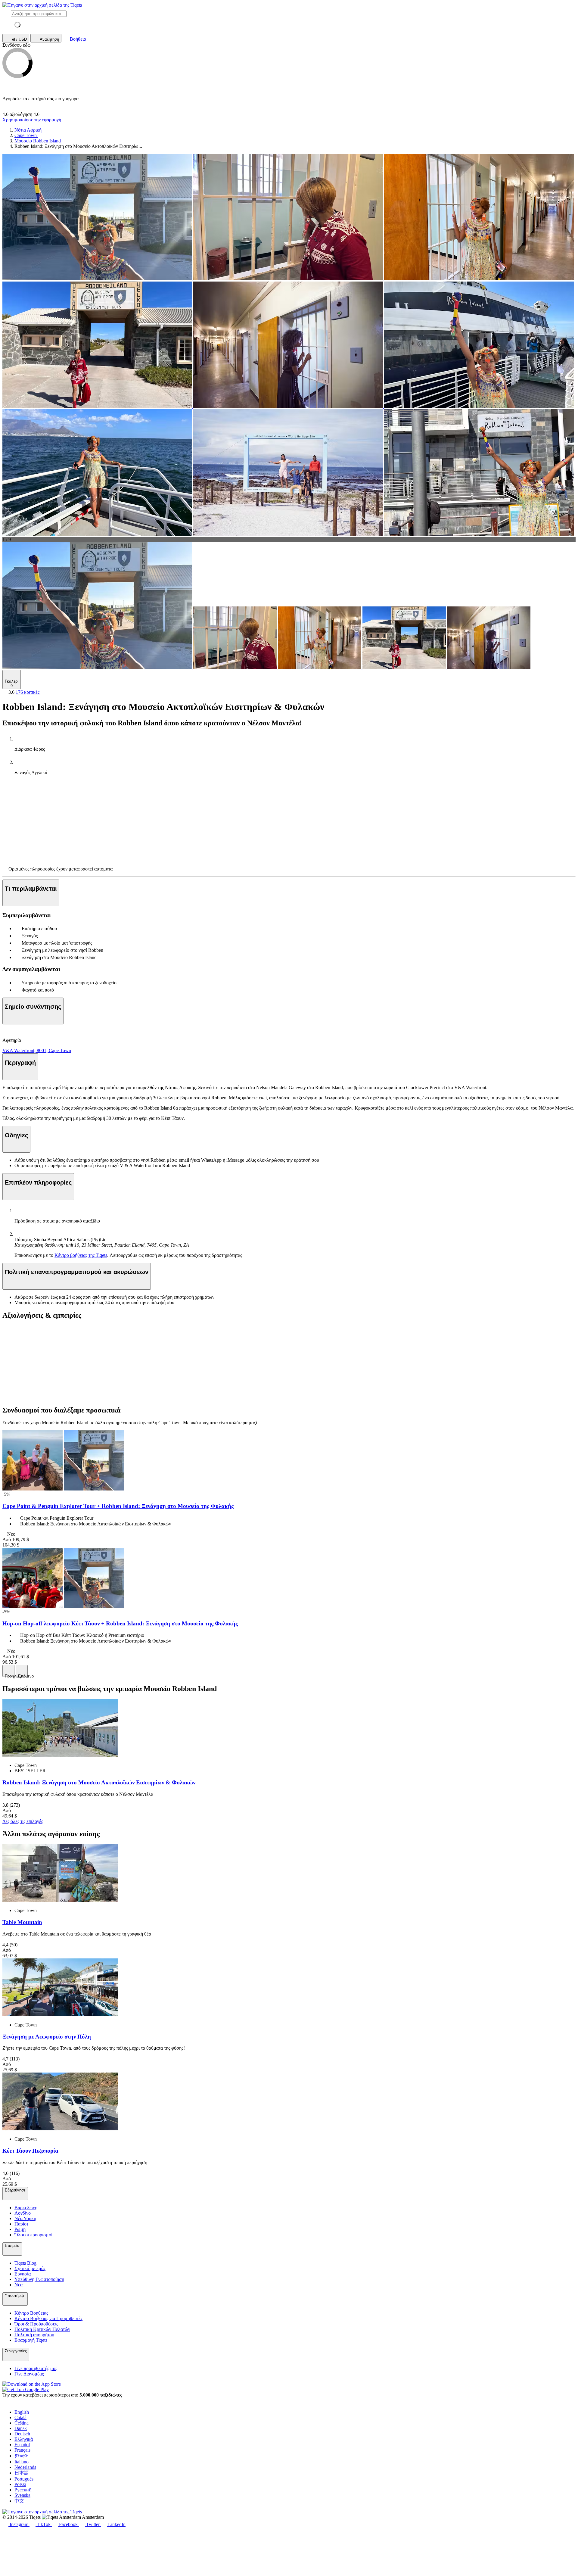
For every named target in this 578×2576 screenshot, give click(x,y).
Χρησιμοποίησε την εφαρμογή (32, 120)
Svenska (22, 2495)
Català (20, 2417)
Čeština (22, 2423)
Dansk (21, 2428)
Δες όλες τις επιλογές (23, 1821)
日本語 (22, 2473)
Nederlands (25, 2467)
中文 (19, 2501)
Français (22, 2450)
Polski (20, 2484)
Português (24, 2479)
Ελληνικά (24, 2439)
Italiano (22, 2462)
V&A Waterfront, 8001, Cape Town (37, 1050)
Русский (23, 2490)
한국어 (22, 2456)
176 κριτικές (28, 692)
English (22, 2412)
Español (22, 2445)
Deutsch (22, 2434)
